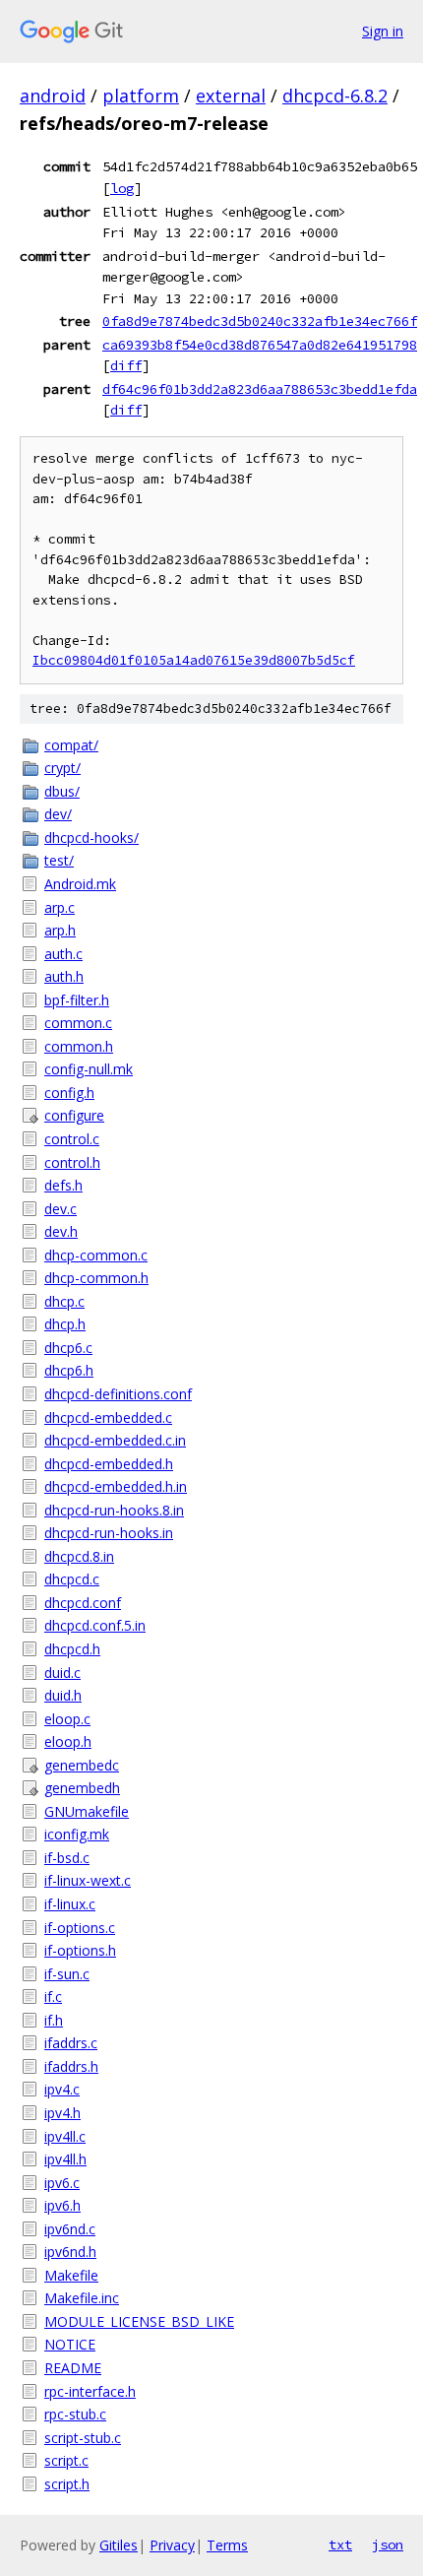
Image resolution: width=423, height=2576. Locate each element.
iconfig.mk (77, 1834)
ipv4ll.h (65, 2159)
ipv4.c (62, 2089)
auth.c (63, 954)
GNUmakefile (87, 1811)
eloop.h (68, 1741)
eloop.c (67, 1719)
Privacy (172, 2545)
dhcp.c (64, 1301)
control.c (72, 1139)
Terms (227, 2545)
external (231, 96)
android (53, 96)
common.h (79, 1046)
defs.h (63, 1185)
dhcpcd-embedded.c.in (115, 1440)
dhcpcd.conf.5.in (95, 1625)
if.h (54, 2020)
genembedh (82, 1788)
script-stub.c (83, 2438)
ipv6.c (62, 2183)
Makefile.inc (82, 2298)
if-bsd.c (67, 1858)
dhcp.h (65, 1324)
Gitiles (119, 2545)
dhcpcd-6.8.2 (335, 96)
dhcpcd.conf (83, 1603)
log (122, 188)
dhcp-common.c (96, 1255)
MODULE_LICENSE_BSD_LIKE (139, 2321)
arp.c (60, 907)
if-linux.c (70, 1904)
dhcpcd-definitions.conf (118, 1394)
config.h (69, 1093)
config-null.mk (89, 1069)
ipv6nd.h (70, 2252)
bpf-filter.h (77, 1000)
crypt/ (62, 768)
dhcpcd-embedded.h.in (116, 1486)
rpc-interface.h (90, 2391)
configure (74, 1115)
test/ (59, 860)
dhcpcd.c (72, 1579)
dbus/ (62, 791)
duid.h (63, 1695)
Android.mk (80, 884)
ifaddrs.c (71, 2043)
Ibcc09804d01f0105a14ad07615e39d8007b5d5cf (194, 660)
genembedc (82, 1765)
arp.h (60, 930)
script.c (66, 2460)
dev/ (58, 814)
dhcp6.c (68, 1348)
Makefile (71, 2275)
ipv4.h (62, 2113)
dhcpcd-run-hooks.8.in (114, 1510)
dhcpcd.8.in (79, 1556)
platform (141, 96)
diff (126, 365)
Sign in (383, 31)
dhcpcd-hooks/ (91, 837)
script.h (67, 2484)
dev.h (61, 1231)
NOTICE (70, 2344)
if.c (53, 1996)
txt (340, 2544)
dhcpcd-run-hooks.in (109, 1533)
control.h (72, 1162)
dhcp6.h (69, 1370)
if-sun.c (67, 1974)
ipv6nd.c (70, 2229)
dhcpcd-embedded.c (108, 1417)
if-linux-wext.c (88, 1880)
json (388, 2544)
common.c (78, 1023)
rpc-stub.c (75, 2414)
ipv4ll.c (65, 2136)
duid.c (62, 1673)
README (73, 2368)
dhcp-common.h (96, 1278)
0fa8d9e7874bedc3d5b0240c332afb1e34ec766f (260, 321)
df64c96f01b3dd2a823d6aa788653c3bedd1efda (260, 389)
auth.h (64, 976)
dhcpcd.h (72, 1649)
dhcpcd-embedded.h (109, 1464)
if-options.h (80, 1950)
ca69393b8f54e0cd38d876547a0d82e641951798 (260, 345)
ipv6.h (62, 2205)
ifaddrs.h (71, 2066)
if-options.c (80, 1928)
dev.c (60, 1209)
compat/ (71, 745)
